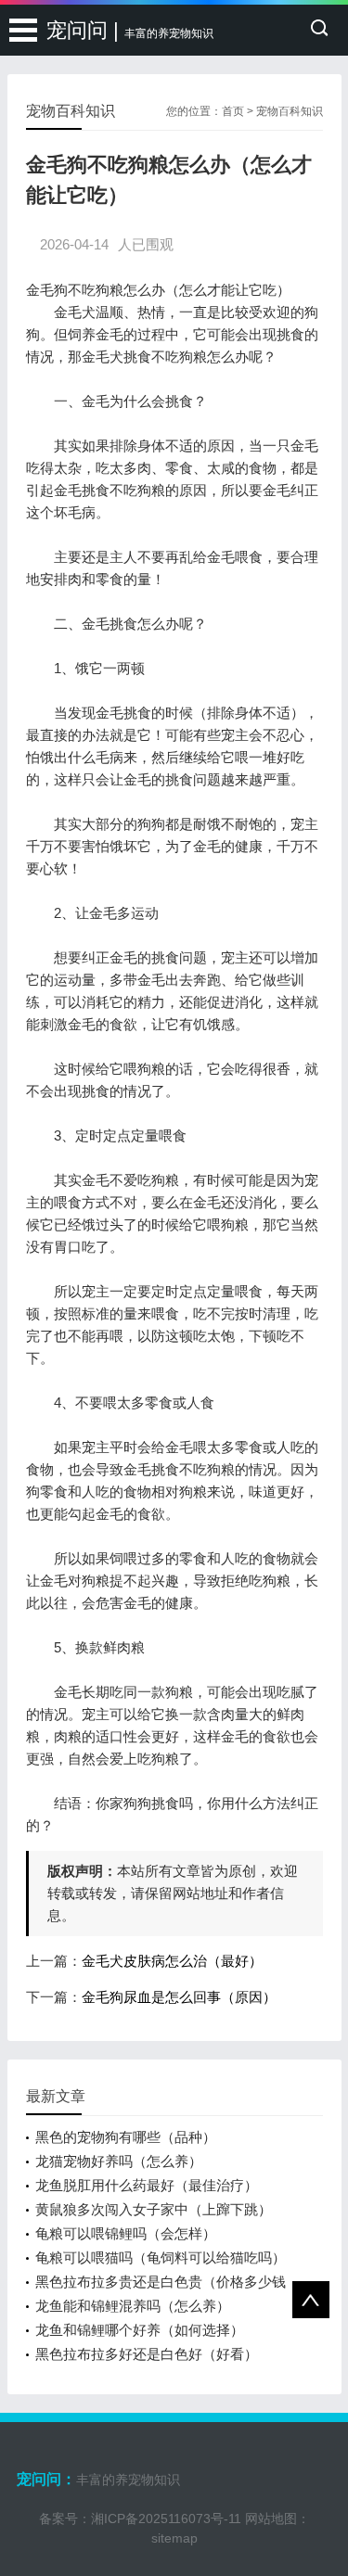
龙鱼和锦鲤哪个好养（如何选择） (140, 2330)
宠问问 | (130, 30)
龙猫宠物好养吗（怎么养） (119, 2161)
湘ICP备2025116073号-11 (166, 2519)
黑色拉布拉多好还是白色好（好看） (147, 2354)
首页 (233, 111)
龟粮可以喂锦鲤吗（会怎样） (126, 2233)
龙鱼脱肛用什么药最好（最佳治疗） (147, 2185)
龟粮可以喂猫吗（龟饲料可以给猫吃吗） (161, 2257)
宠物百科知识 (290, 111)
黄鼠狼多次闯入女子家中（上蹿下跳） (154, 2209)
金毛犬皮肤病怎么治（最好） (172, 1961)
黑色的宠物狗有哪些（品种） (126, 2137)
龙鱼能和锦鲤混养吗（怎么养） (133, 2306)
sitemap (174, 2538)
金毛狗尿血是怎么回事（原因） (179, 1997)
